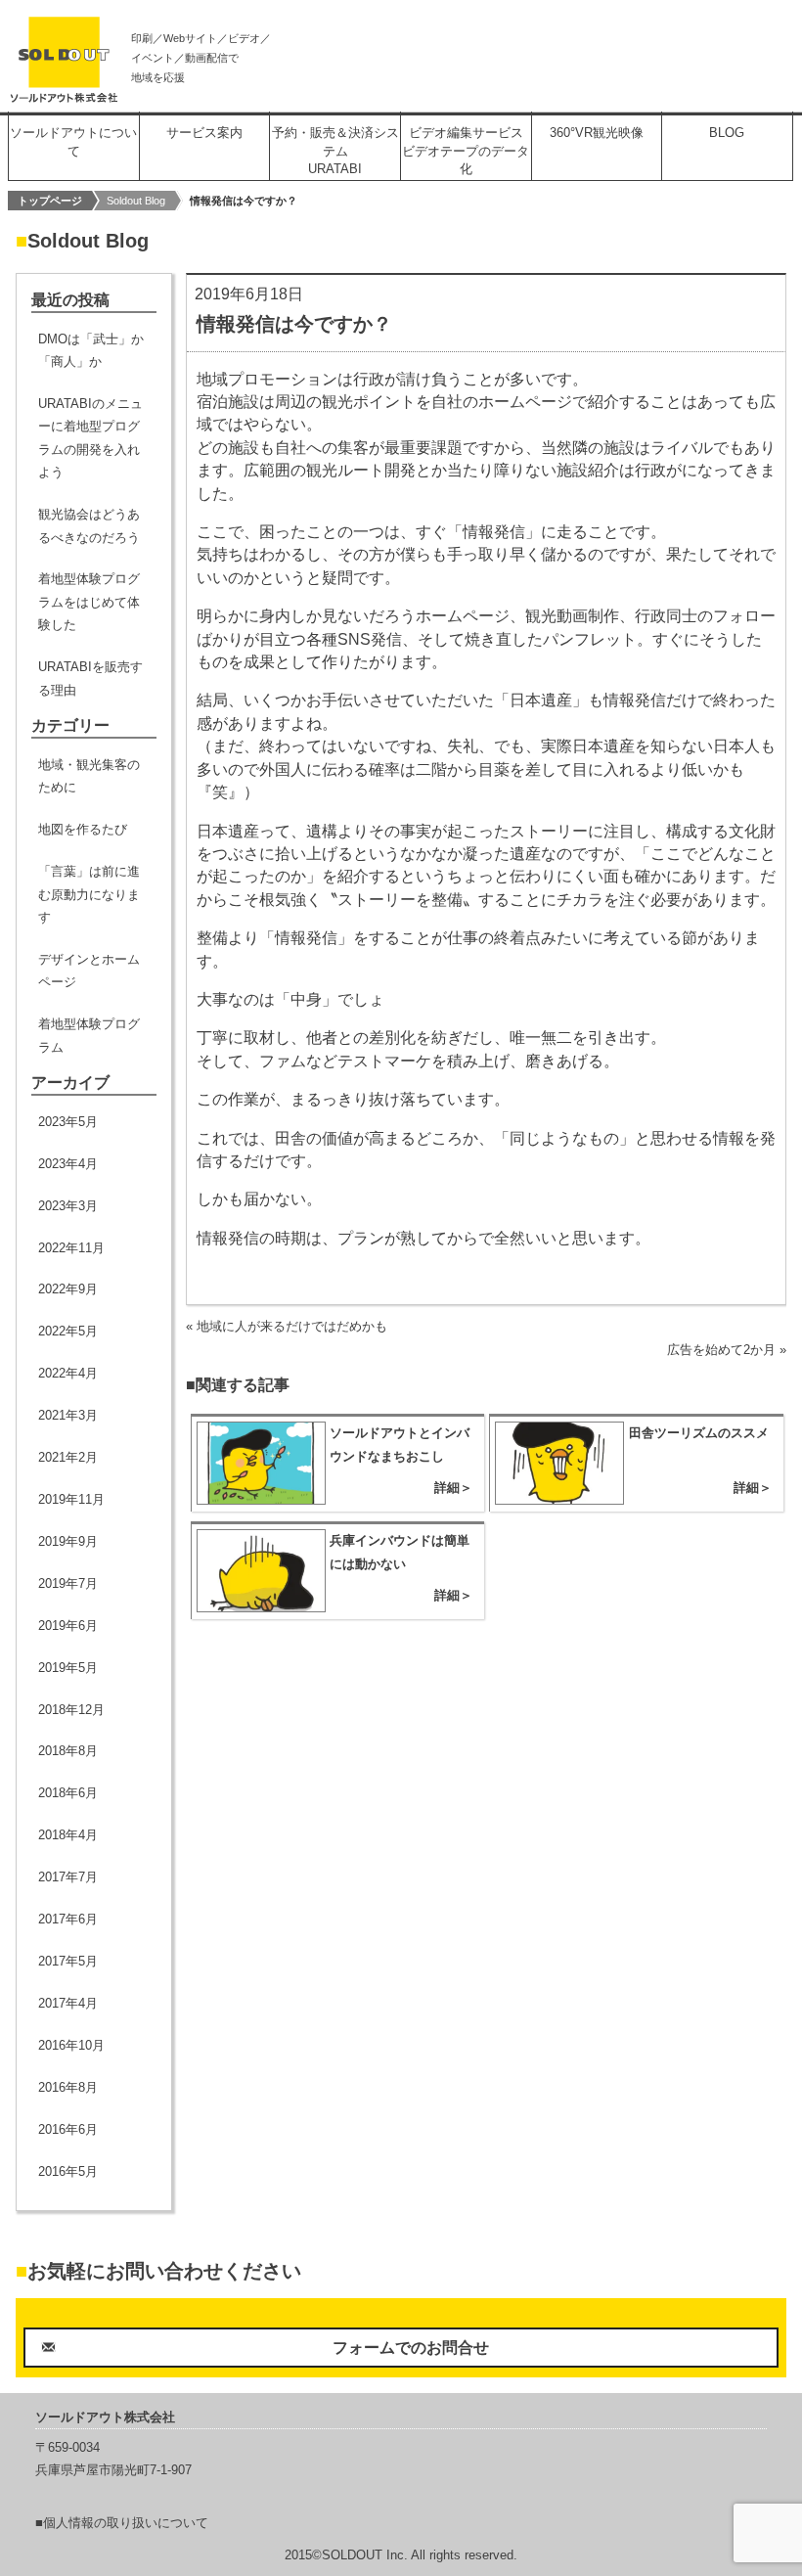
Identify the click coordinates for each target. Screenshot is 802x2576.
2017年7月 (68, 1877)
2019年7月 (68, 1583)
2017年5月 (68, 1961)
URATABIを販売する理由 (90, 678)
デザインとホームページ (89, 971)
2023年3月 (68, 1206)
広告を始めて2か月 (721, 1350)
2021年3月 (68, 1415)
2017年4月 (68, 2003)
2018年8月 (68, 1751)
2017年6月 (68, 1919)
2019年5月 (68, 1668)
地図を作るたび (83, 829)
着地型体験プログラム (89, 1035)
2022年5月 (68, 1331)
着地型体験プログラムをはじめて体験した (89, 602)
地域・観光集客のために (89, 776)
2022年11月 (71, 1248)
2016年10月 (71, 2045)
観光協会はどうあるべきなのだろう (89, 525)
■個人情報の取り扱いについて (122, 2523)
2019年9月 (68, 1541)
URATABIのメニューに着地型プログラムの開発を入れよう (90, 438)
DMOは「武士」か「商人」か (91, 350)
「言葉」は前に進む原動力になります (89, 894)
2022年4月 (68, 1373)
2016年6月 (68, 2129)
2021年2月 (68, 1457)
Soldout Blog (136, 201)
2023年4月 (68, 1164)
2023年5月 (68, 1122)
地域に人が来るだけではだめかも (292, 1326)
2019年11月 (71, 1499)
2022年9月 (68, 1289)
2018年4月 (68, 1835)
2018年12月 (71, 1710)
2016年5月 (68, 2171)
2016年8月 (68, 2087)
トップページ (50, 201)
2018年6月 (68, 1793)
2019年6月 (68, 1626)
